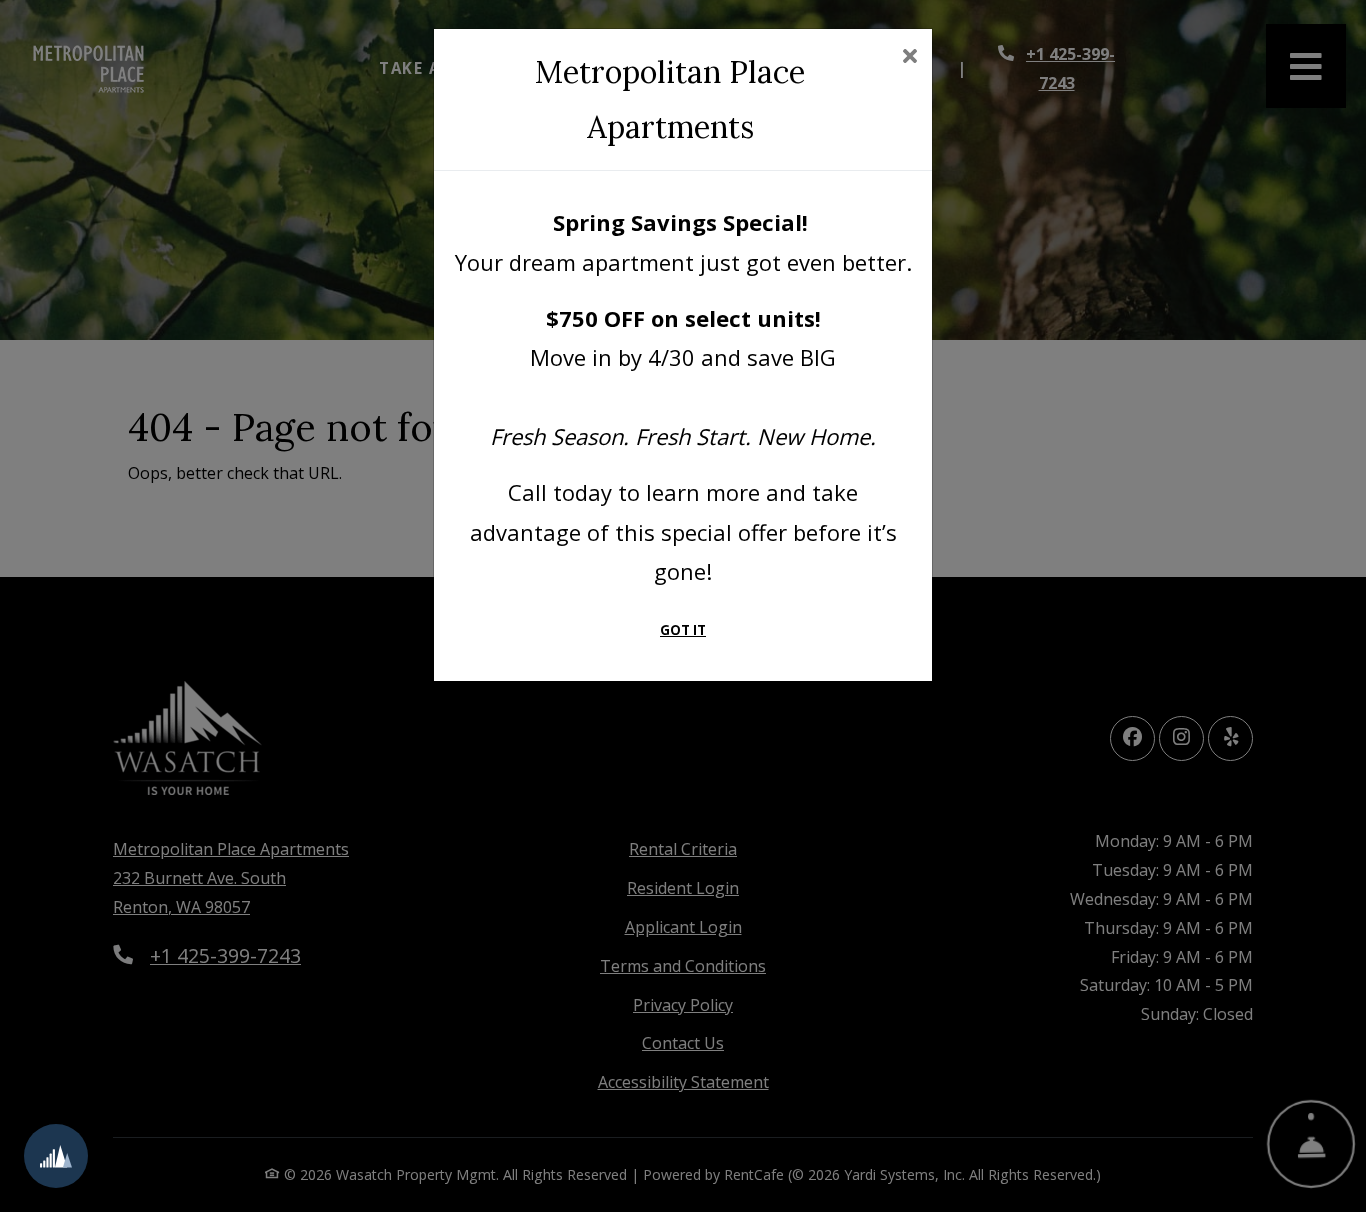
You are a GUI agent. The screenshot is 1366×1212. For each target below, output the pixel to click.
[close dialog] (909, 58)
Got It (683, 630)
